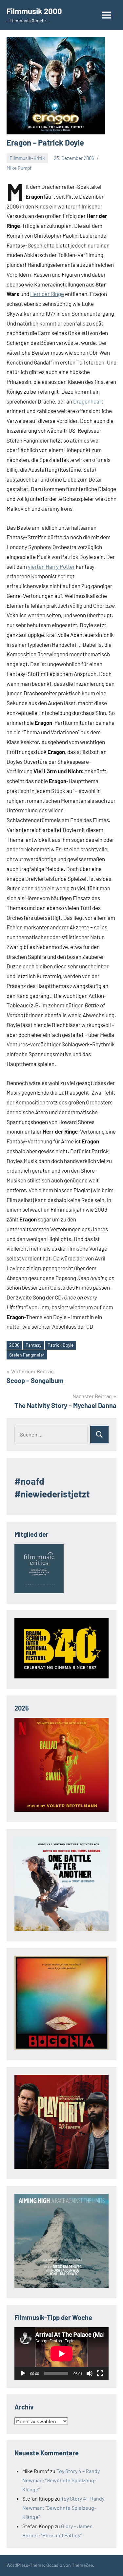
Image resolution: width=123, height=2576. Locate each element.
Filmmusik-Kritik (27, 158)
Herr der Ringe (47, 294)
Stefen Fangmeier (27, 1355)
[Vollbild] (100, 2373)
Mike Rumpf (19, 168)
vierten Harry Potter (51, 566)
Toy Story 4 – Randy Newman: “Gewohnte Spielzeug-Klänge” (61, 2480)
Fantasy (33, 1345)
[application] (61, 2354)
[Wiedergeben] (23, 2373)
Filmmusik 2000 (34, 11)
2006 (14, 1345)
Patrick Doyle (61, 1345)
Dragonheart (88, 401)
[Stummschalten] (90, 2373)
